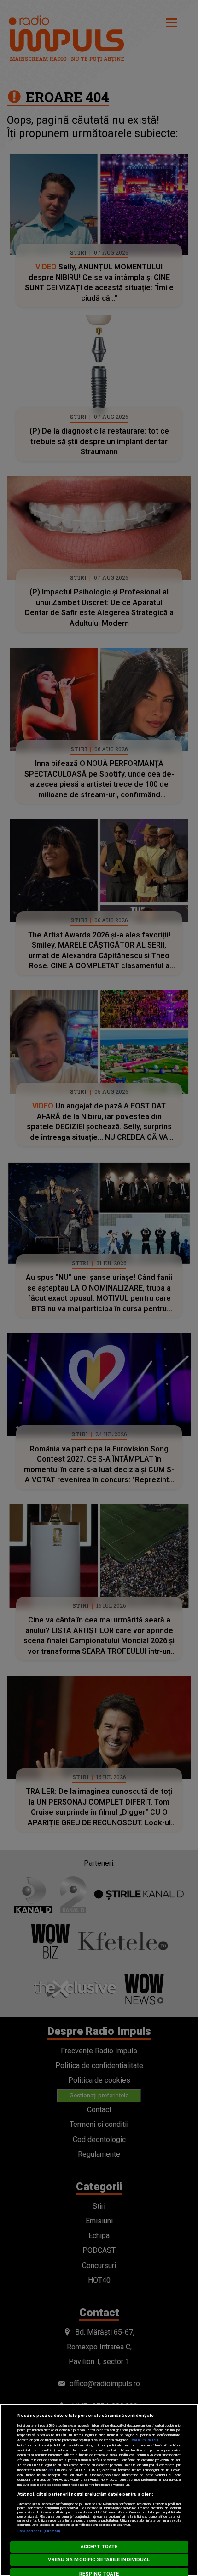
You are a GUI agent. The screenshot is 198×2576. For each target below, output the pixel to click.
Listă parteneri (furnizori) (39, 2531)
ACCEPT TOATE (99, 2547)
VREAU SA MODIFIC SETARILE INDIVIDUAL (99, 2560)
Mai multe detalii (145, 2440)
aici (51, 2470)
